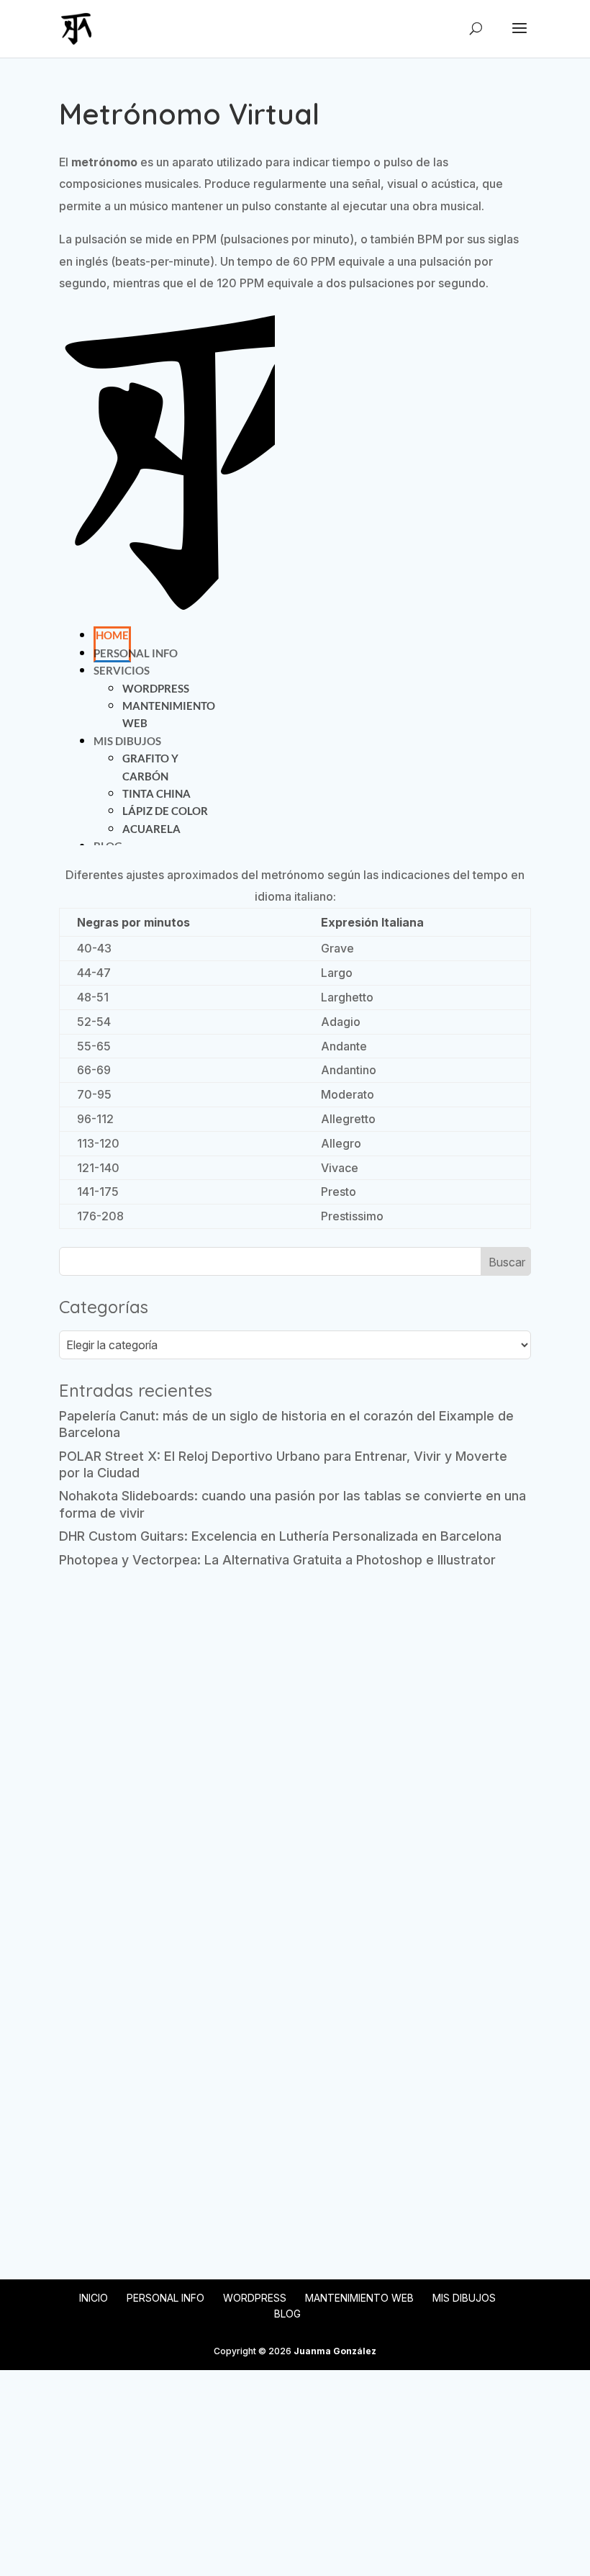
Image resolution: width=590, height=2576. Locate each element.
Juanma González (335, 2351)
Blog (287, 2314)
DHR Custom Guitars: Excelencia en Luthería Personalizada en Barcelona (280, 1536)
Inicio (94, 2298)
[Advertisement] (295, 1690)
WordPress (255, 2298)
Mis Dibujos (464, 2298)
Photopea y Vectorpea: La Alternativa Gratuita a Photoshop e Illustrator (277, 1560)
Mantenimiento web (359, 2298)
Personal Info (165, 2298)
